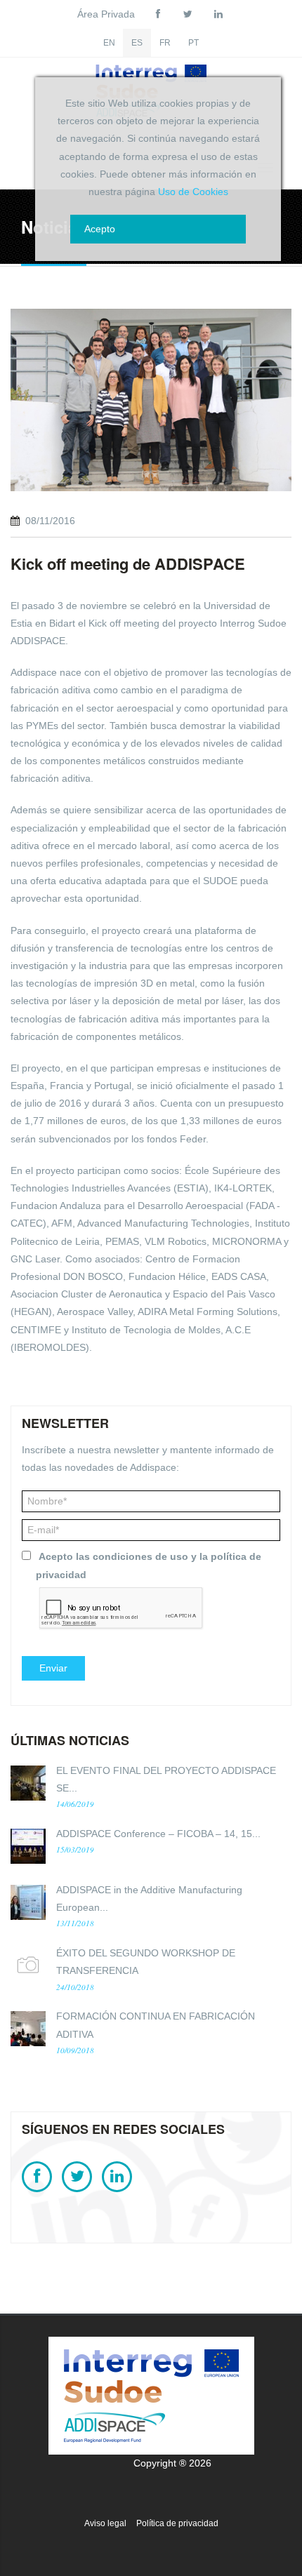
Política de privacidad (177, 2523)
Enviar (53, 1668)
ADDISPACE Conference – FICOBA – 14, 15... (158, 1834)
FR (165, 43)
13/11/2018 (75, 1923)
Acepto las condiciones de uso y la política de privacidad (149, 1565)
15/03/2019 (75, 1849)
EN (109, 43)
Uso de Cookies (193, 192)
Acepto (100, 229)
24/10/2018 (75, 1987)
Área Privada (106, 14)
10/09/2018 (75, 2050)
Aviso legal (105, 2523)
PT (193, 43)
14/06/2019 (75, 1804)
